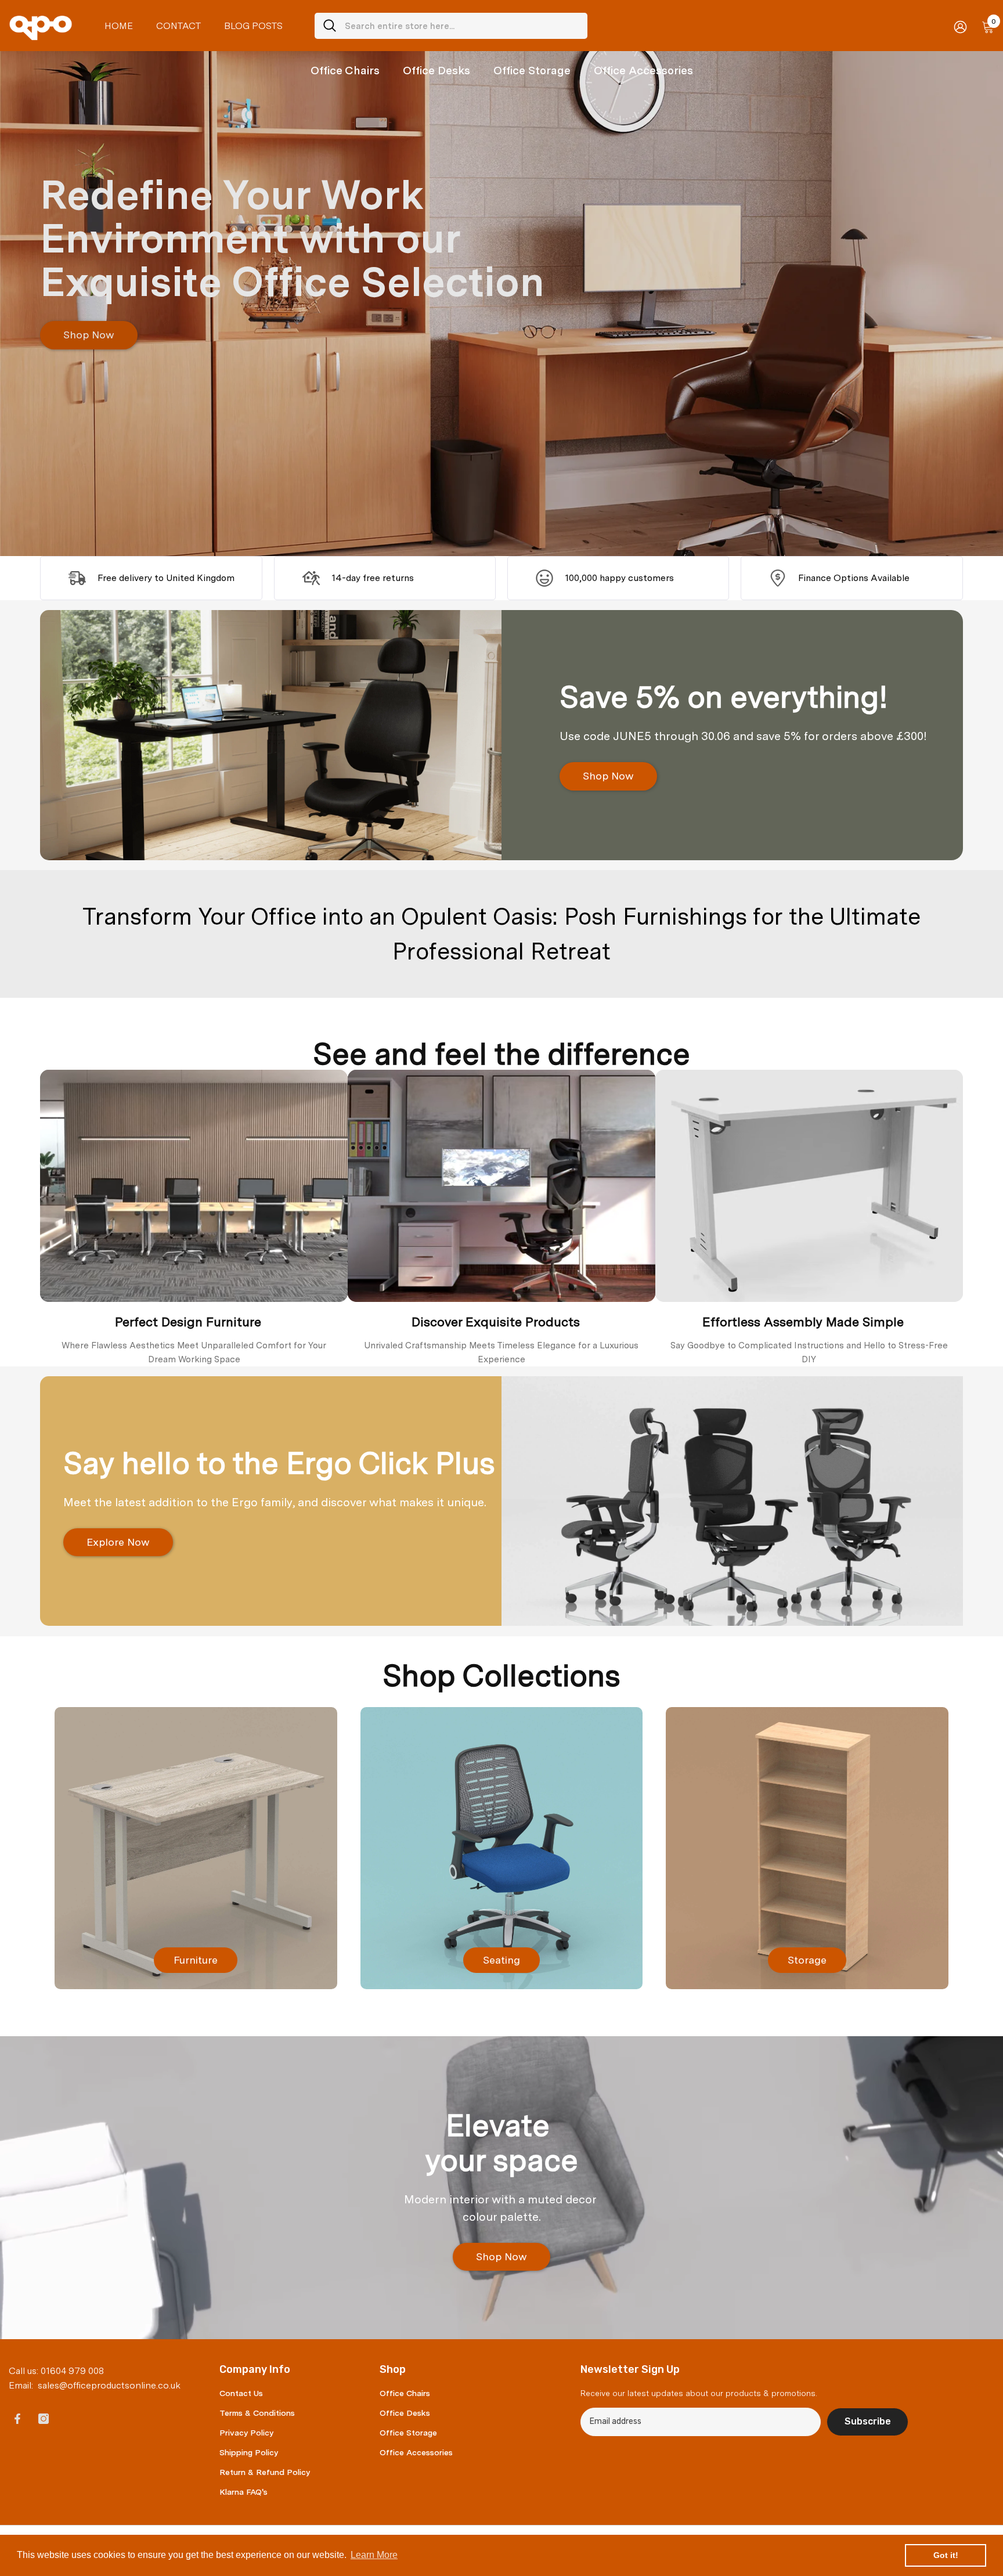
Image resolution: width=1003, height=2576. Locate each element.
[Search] (451, 26)
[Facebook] (17, 2419)
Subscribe (868, 2421)
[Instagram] (44, 2419)
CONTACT (178, 26)
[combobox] (462, 26)
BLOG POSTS (253, 26)
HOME (119, 26)
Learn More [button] (374, 2555)
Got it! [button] (946, 2555)
